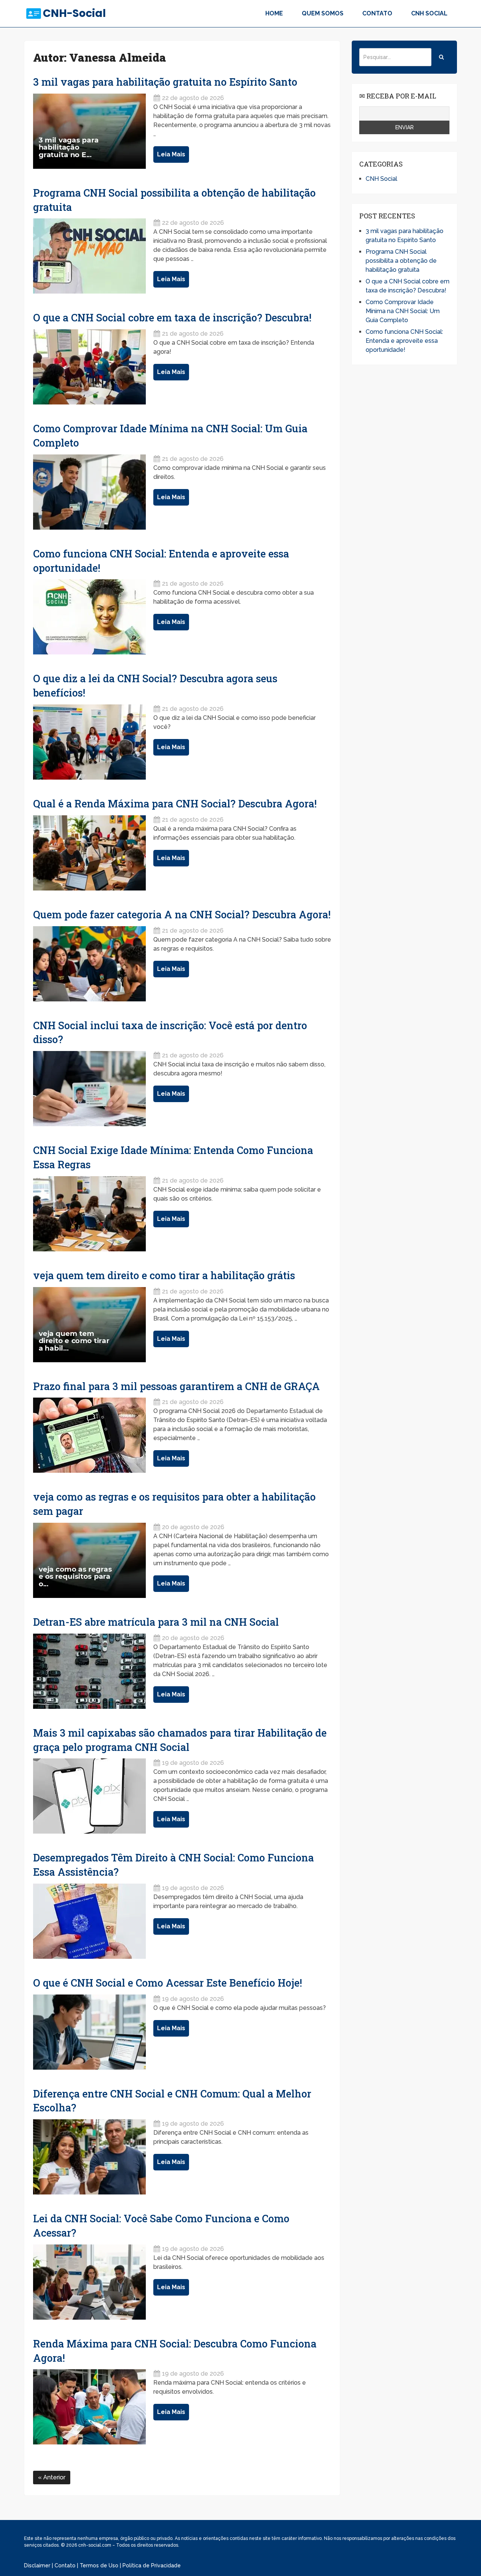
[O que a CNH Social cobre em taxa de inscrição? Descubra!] (89, 367)
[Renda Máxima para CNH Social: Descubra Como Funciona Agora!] (89, 2407)
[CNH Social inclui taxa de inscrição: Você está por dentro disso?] (89, 1089)
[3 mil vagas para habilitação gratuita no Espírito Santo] (89, 131)
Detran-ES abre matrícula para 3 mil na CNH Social (156, 1622)
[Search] (441, 57)
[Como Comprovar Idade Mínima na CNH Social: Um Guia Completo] (89, 492)
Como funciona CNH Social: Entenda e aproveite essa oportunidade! (404, 341)
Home (274, 13)
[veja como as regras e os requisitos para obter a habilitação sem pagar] (89, 1560)
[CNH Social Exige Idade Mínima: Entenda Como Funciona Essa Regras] (89, 1214)
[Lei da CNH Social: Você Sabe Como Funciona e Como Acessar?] (89, 2282)
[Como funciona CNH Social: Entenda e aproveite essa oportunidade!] (89, 617)
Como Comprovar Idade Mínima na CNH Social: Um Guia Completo (403, 311)
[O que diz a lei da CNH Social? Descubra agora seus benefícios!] (89, 742)
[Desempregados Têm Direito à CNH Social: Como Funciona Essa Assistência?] (89, 1921)
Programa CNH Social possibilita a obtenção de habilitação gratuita (401, 261)
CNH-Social (74, 14)
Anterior (54, 2477)
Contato (377, 13)
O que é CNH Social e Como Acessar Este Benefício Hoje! (168, 1983)
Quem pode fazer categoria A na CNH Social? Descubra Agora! (182, 914)
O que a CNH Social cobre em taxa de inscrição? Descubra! (172, 317)
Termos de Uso (99, 2565)
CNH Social (429, 13)
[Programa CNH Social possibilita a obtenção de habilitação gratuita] (89, 256)
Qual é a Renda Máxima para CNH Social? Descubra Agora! (175, 803)
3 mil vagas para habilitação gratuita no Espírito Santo (165, 82)
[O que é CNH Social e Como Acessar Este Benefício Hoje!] (89, 2032)
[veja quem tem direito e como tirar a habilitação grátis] (89, 1325)
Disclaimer (37, 2565)
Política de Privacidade (152, 2565)
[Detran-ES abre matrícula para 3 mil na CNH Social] (89, 1671)
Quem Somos (323, 13)
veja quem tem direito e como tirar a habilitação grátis (164, 1275)
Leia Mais (171, 154)
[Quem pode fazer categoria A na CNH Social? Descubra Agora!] (89, 964)
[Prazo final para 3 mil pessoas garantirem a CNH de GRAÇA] (89, 1435)
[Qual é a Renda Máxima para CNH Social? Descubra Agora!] (89, 853)
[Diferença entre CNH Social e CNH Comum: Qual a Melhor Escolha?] (89, 2157)
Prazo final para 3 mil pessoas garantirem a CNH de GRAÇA (176, 1386)
